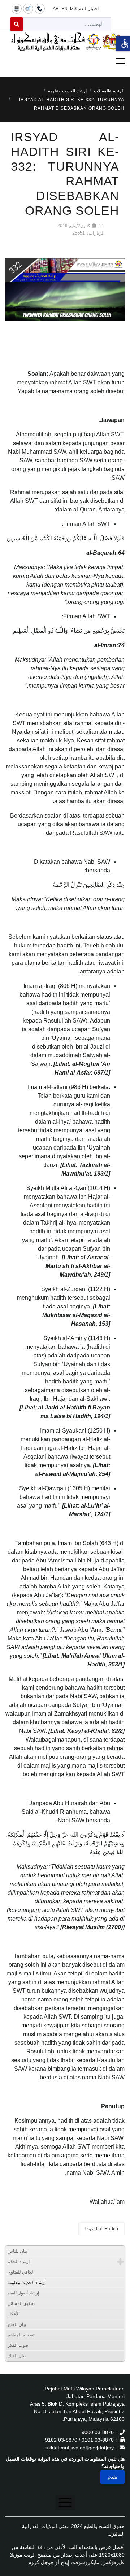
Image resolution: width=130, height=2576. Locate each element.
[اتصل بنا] (40, 8)
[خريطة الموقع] (17, 8)
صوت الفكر (18, 2345)
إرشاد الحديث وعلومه (27, 2283)
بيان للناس (17, 2251)
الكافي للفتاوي (21, 2272)
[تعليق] (28, 8)
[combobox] (67, 24)
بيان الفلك (17, 2356)
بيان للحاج (17, 2324)
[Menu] (65, 61)
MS (73, 9)
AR (56, 9)
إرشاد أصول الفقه (23, 2293)
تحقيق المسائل (21, 2303)
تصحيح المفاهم (21, 2335)
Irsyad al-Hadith (101, 2229)
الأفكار (14, 2314)
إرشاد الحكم (19, 2262)
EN (64, 9)
